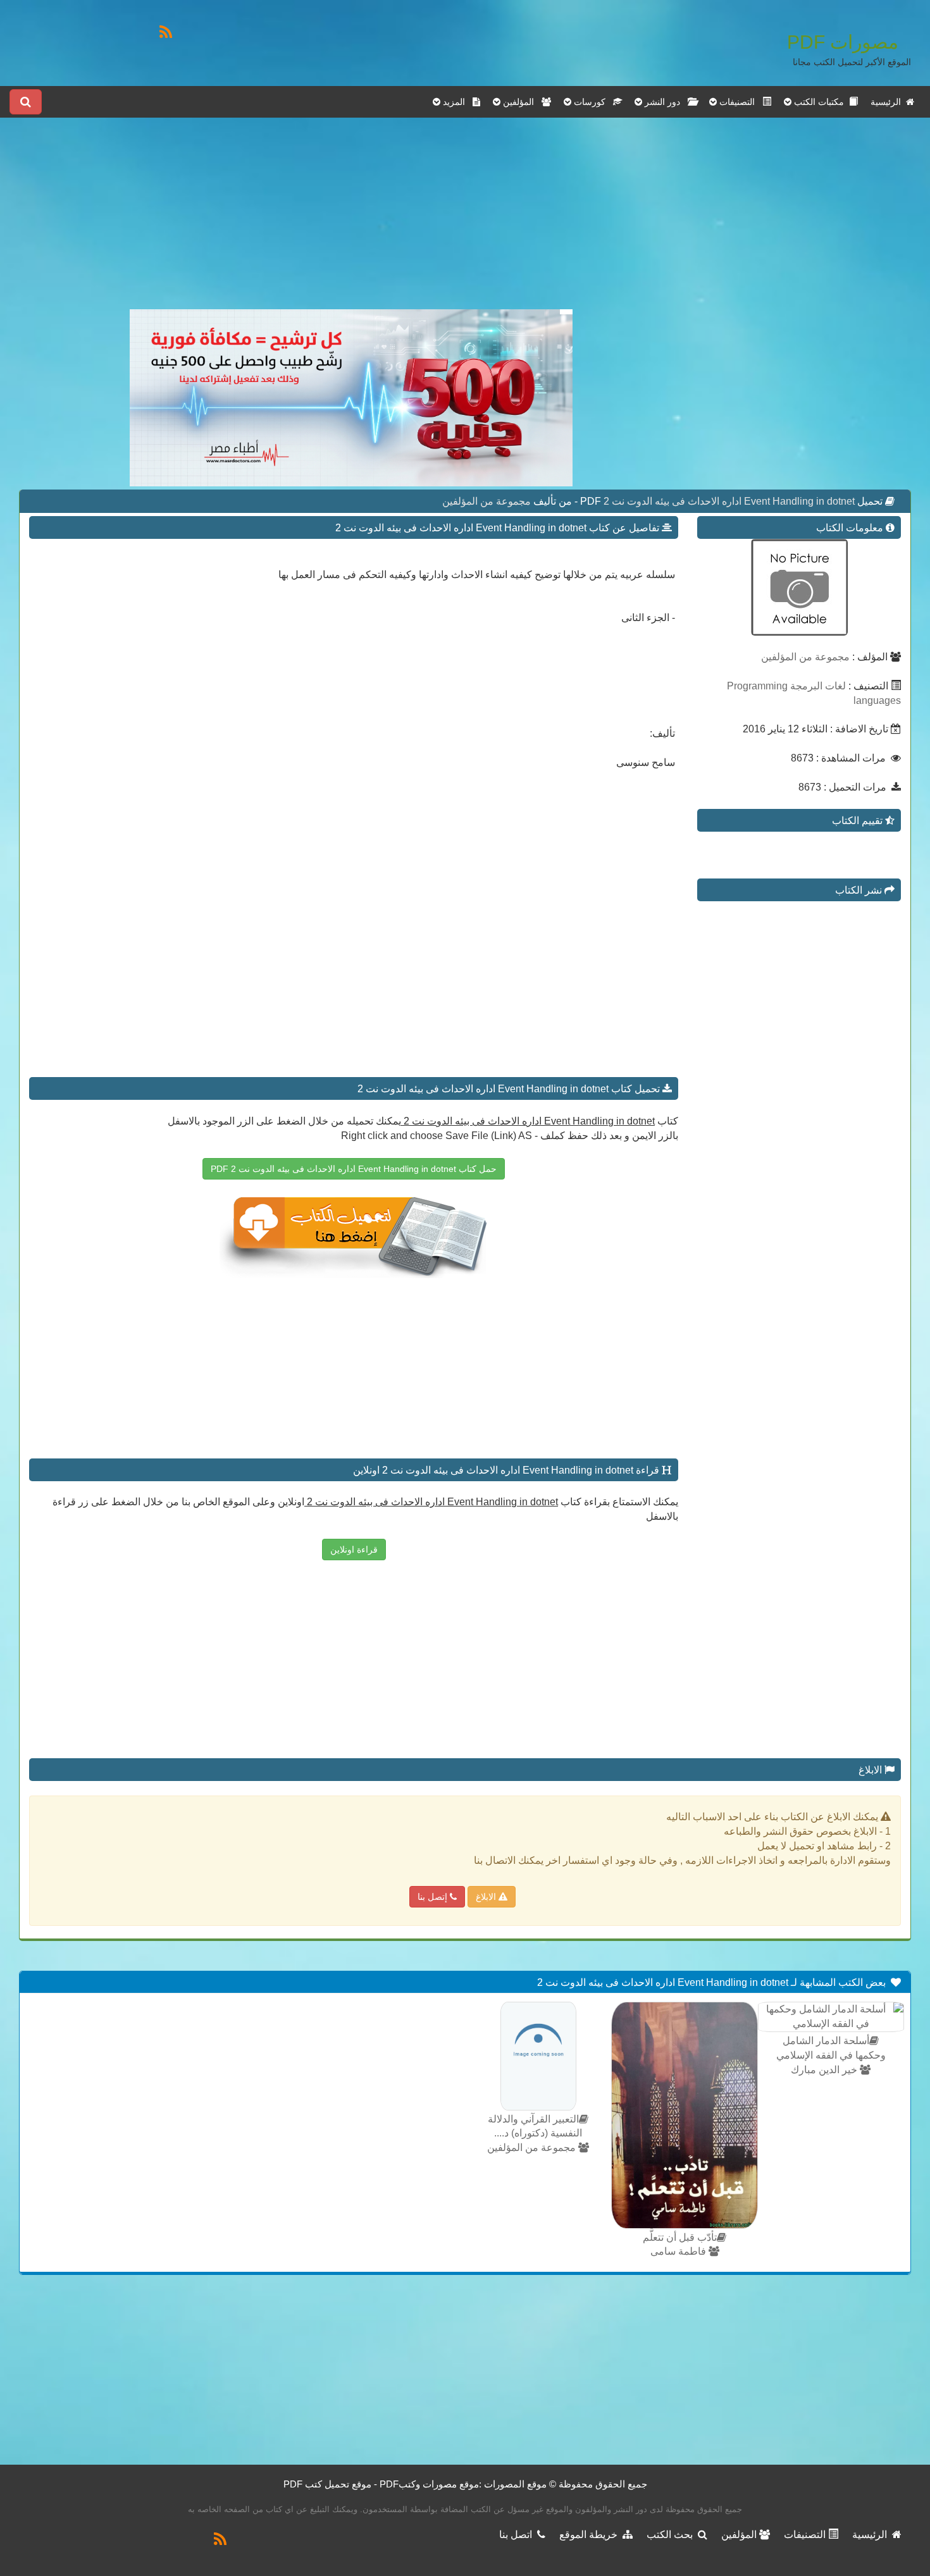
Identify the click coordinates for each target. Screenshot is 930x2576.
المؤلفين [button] (521, 102)
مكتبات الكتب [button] (820, 102)
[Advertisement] (351, 221)
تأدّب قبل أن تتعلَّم (680, 2237)
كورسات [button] (592, 102)
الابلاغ (487, 1897)
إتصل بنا (434, 1897)
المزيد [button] (456, 102)
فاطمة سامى (679, 2251)
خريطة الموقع (591, 2535)
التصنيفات (806, 2535)
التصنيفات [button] (740, 102)
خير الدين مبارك (825, 2070)
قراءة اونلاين (354, 1550)
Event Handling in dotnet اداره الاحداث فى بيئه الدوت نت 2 (728, 501)
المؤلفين (740, 2535)
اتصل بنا (518, 2535)
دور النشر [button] (665, 102)
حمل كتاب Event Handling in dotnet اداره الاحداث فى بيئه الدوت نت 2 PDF (354, 1169)
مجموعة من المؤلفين (487, 501)
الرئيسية (888, 102)
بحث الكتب (672, 2535)
